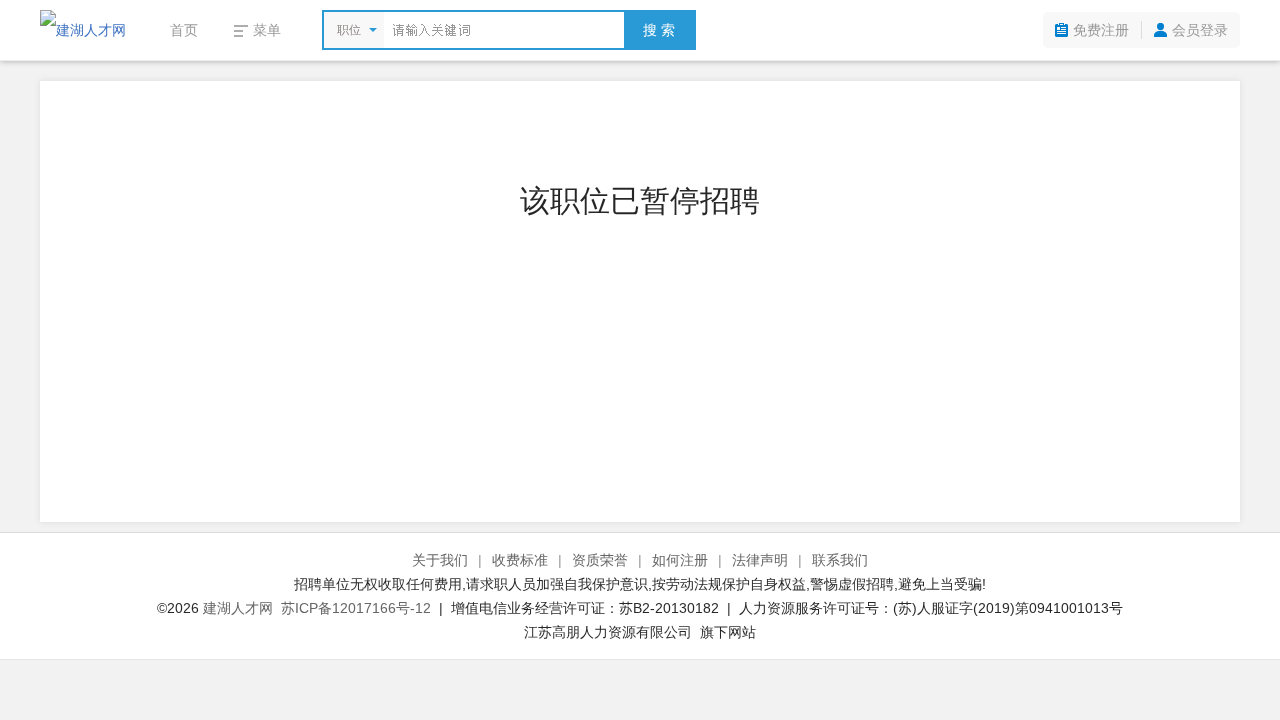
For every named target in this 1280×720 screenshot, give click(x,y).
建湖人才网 (238, 608)
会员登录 (1200, 30)
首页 (184, 30)
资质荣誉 (600, 560)
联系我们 (840, 560)
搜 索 (659, 30)
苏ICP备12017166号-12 (356, 608)
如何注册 (680, 560)
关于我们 (440, 560)
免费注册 (1101, 30)
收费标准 (520, 560)
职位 (349, 30)
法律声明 (760, 560)
